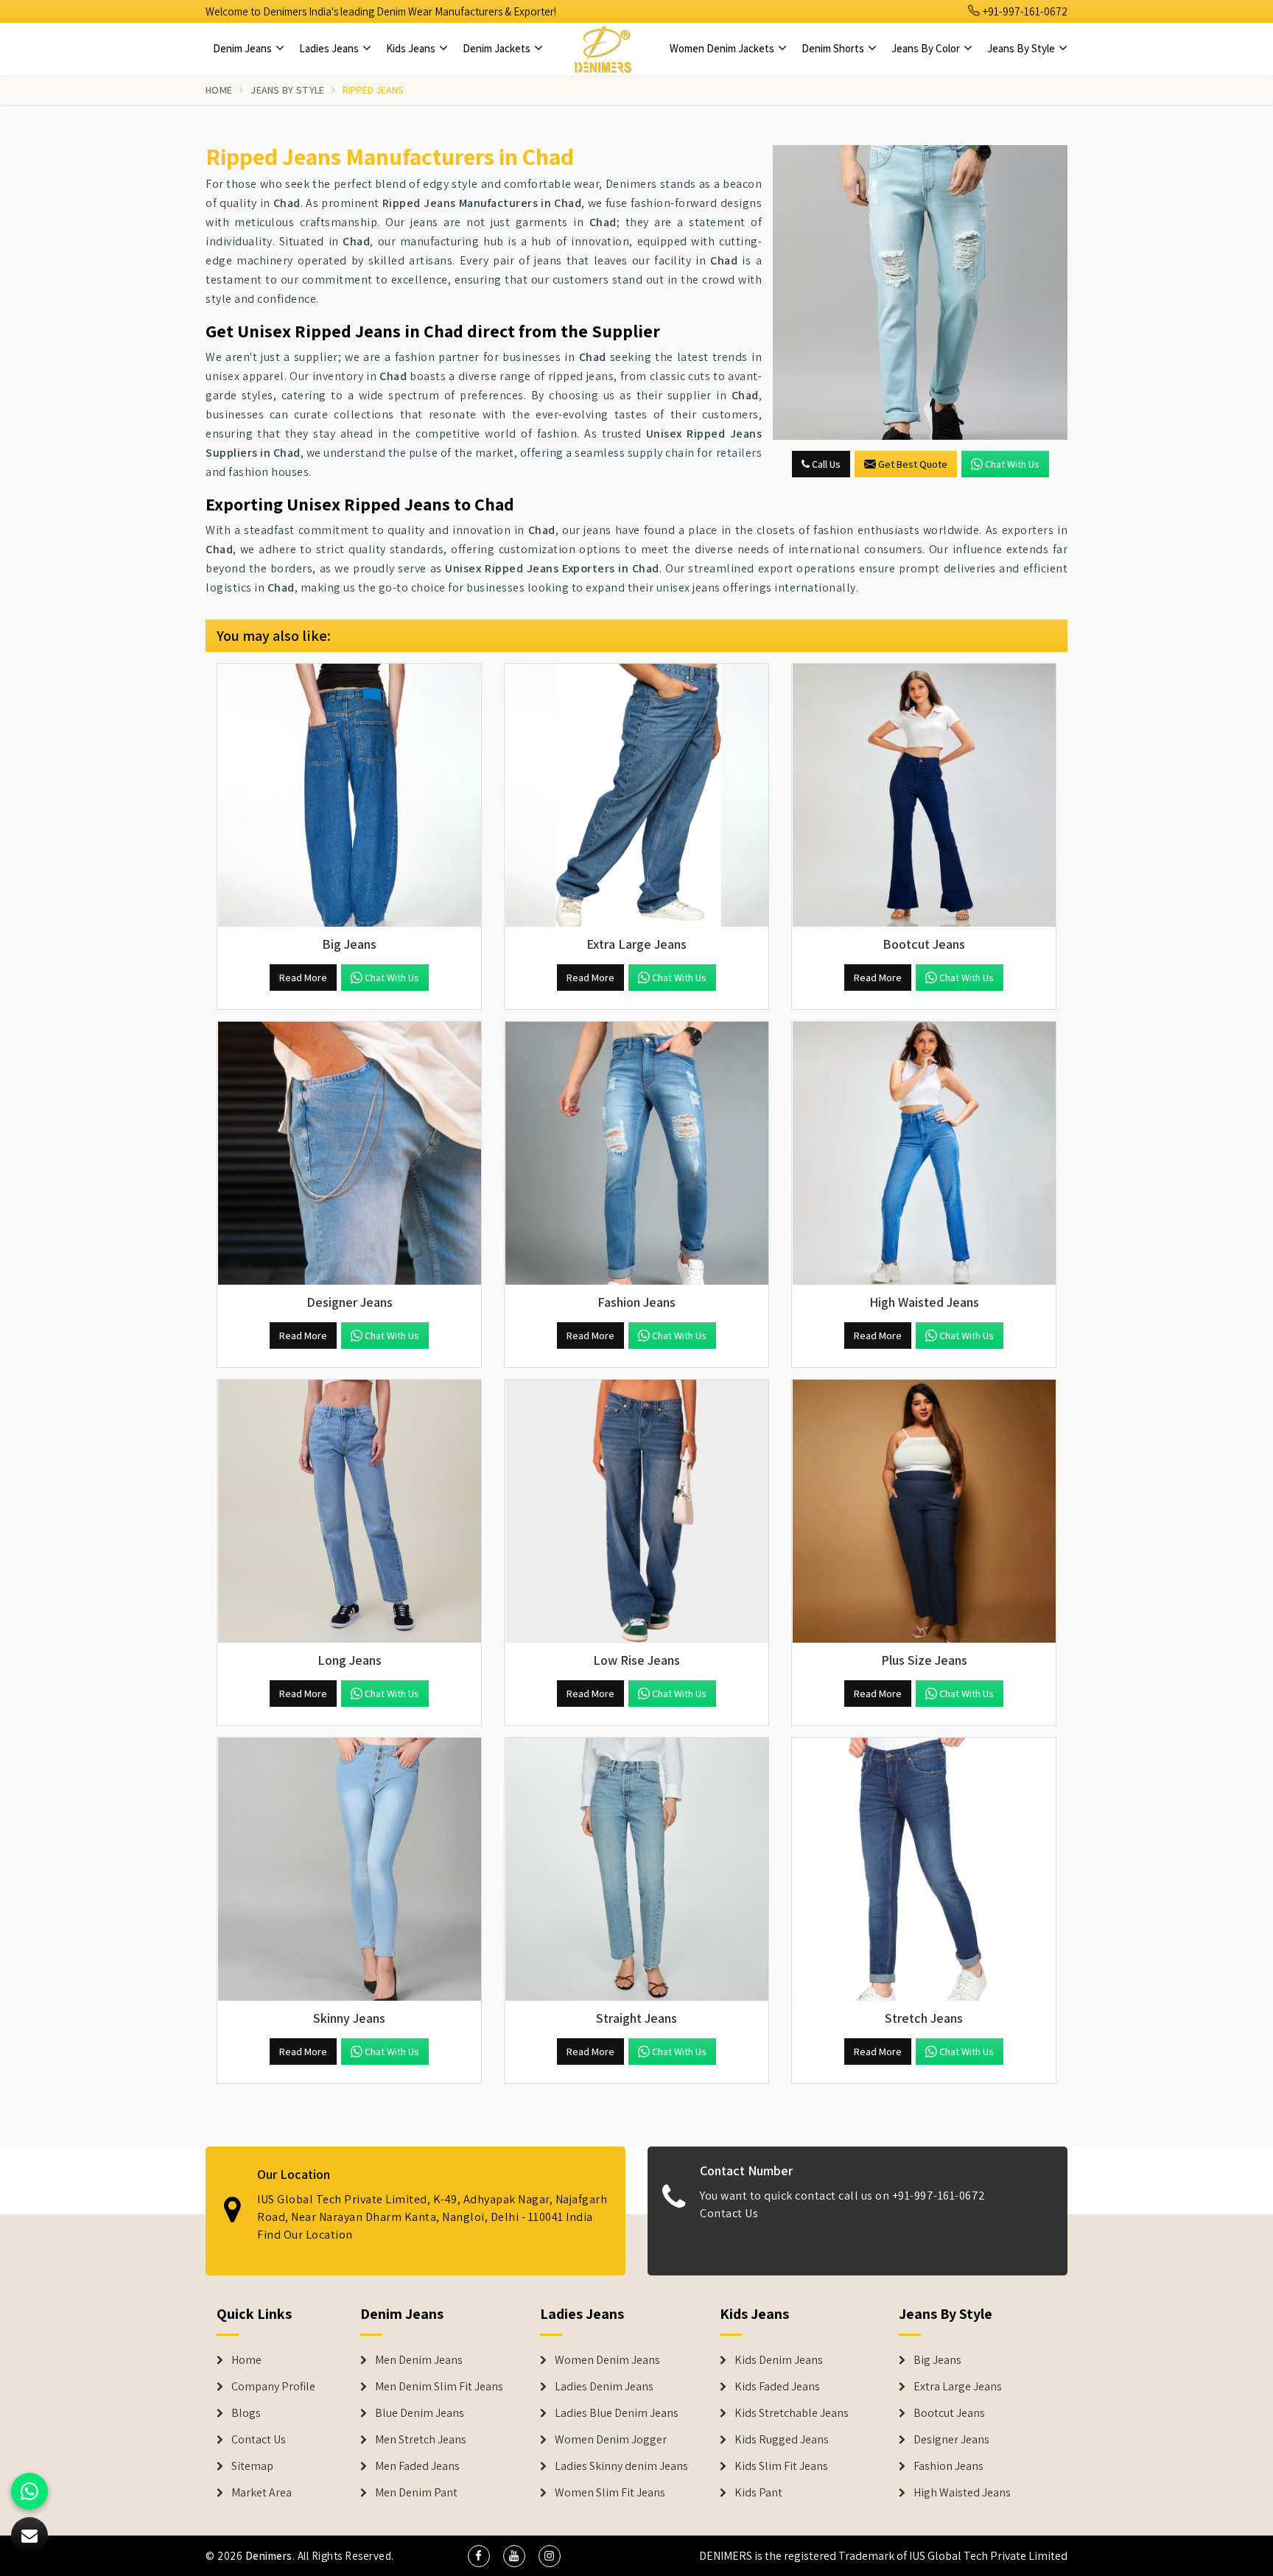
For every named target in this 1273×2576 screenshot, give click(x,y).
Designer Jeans (951, 2440)
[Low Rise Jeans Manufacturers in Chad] (636, 1512)
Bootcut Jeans (949, 2413)
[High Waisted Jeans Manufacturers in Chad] (924, 1154)
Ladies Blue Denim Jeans (617, 2413)
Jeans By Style (1022, 48)
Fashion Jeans (948, 2466)
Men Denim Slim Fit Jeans (439, 2387)
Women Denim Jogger (611, 2440)
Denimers (269, 2556)
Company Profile (273, 2387)
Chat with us (1012, 464)
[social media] (479, 2556)
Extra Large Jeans (958, 2387)
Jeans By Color (927, 48)
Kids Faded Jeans (777, 2387)
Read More (303, 978)
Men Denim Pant (416, 2493)
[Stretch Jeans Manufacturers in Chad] (924, 1870)
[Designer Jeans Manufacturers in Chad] (349, 1154)
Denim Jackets (498, 48)
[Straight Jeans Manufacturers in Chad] (636, 1870)
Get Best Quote (913, 464)
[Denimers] (603, 49)
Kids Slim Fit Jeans (781, 2466)
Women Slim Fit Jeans (610, 2493)
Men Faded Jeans (417, 2466)
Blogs (246, 2413)
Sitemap (252, 2466)
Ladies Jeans (330, 48)
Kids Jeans (412, 48)
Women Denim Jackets (723, 48)
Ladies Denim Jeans (604, 2387)
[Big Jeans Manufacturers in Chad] (349, 796)
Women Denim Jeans (607, 2360)
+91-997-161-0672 (1024, 11)
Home (219, 90)
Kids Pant (758, 2493)
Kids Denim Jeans (779, 2360)
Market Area (262, 2493)
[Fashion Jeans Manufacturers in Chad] (636, 1154)
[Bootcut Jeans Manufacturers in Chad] (924, 796)
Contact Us (729, 2213)
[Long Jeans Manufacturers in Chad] (349, 1512)
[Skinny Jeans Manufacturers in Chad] (349, 1870)
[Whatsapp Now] (29, 2491)
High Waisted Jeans (962, 2493)
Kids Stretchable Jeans (792, 2413)
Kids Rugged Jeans (782, 2440)
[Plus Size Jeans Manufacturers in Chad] (924, 1512)
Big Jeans (937, 2360)
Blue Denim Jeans (420, 2413)
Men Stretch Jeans (421, 2440)
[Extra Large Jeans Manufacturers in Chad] (636, 796)
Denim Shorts (834, 48)
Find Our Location (305, 2235)
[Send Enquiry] (920, 292)
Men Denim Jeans (419, 2360)
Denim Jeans (243, 48)
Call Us (825, 464)
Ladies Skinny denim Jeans (621, 2466)
